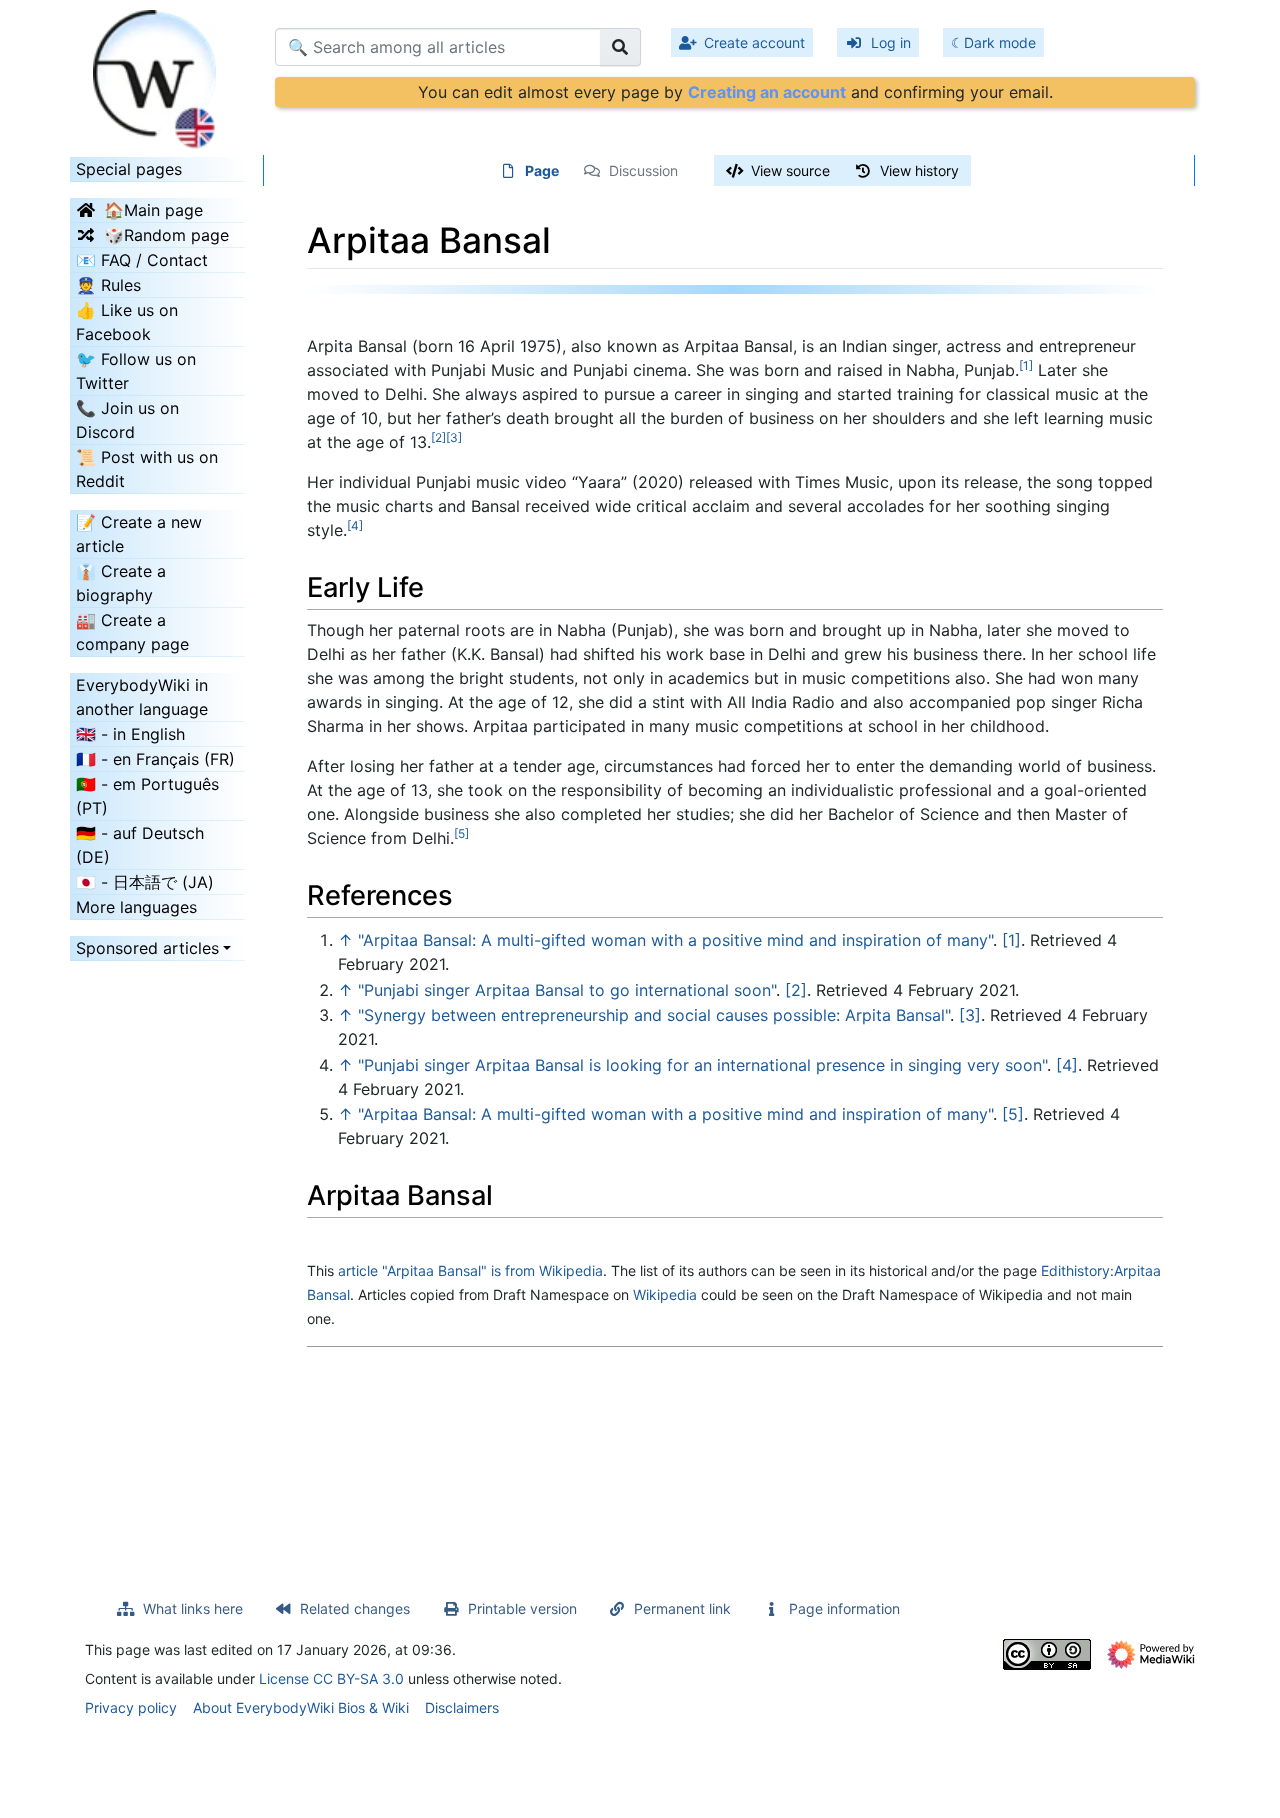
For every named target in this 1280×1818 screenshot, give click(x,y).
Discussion (643, 170)
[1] (1011, 940)
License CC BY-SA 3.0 (331, 1678)
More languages (136, 907)
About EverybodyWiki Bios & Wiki (301, 1707)
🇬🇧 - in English (130, 734)
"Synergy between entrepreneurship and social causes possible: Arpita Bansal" (654, 1015)
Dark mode (1000, 42)
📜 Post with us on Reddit (147, 469)
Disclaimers (462, 1707)
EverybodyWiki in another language (142, 697)
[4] (1067, 1065)
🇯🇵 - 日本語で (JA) (145, 882)
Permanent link (682, 1608)
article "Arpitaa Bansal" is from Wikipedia (470, 1270)
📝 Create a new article (139, 534)
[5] (1013, 1114)
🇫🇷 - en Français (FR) (155, 759)
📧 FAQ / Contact (142, 260)
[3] (970, 1015)
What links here (193, 1608)
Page (542, 170)
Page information (844, 1608)
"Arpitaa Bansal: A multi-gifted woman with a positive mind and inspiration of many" (675, 940)
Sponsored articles (147, 948)
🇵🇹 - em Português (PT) (147, 796)
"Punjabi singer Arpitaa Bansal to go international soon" (567, 990)
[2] (796, 990)
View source (790, 170)
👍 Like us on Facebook (127, 322)
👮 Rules (108, 285)
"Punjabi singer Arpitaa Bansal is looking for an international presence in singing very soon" (702, 1065)
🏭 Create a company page (132, 632)
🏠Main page (153, 210)
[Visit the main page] (157, 73)
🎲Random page (166, 235)
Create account (754, 42)
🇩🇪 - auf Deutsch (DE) (140, 845)
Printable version (522, 1608)
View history (919, 170)
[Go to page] (620, 47)
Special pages (129, 169)
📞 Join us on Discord (127, 420)
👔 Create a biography (121, 583)
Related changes (355, 1608)
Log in (891, 42)
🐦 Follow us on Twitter (136, 371)
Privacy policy (131, 1707)
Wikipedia (665, 1294)
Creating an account (767, 92)
